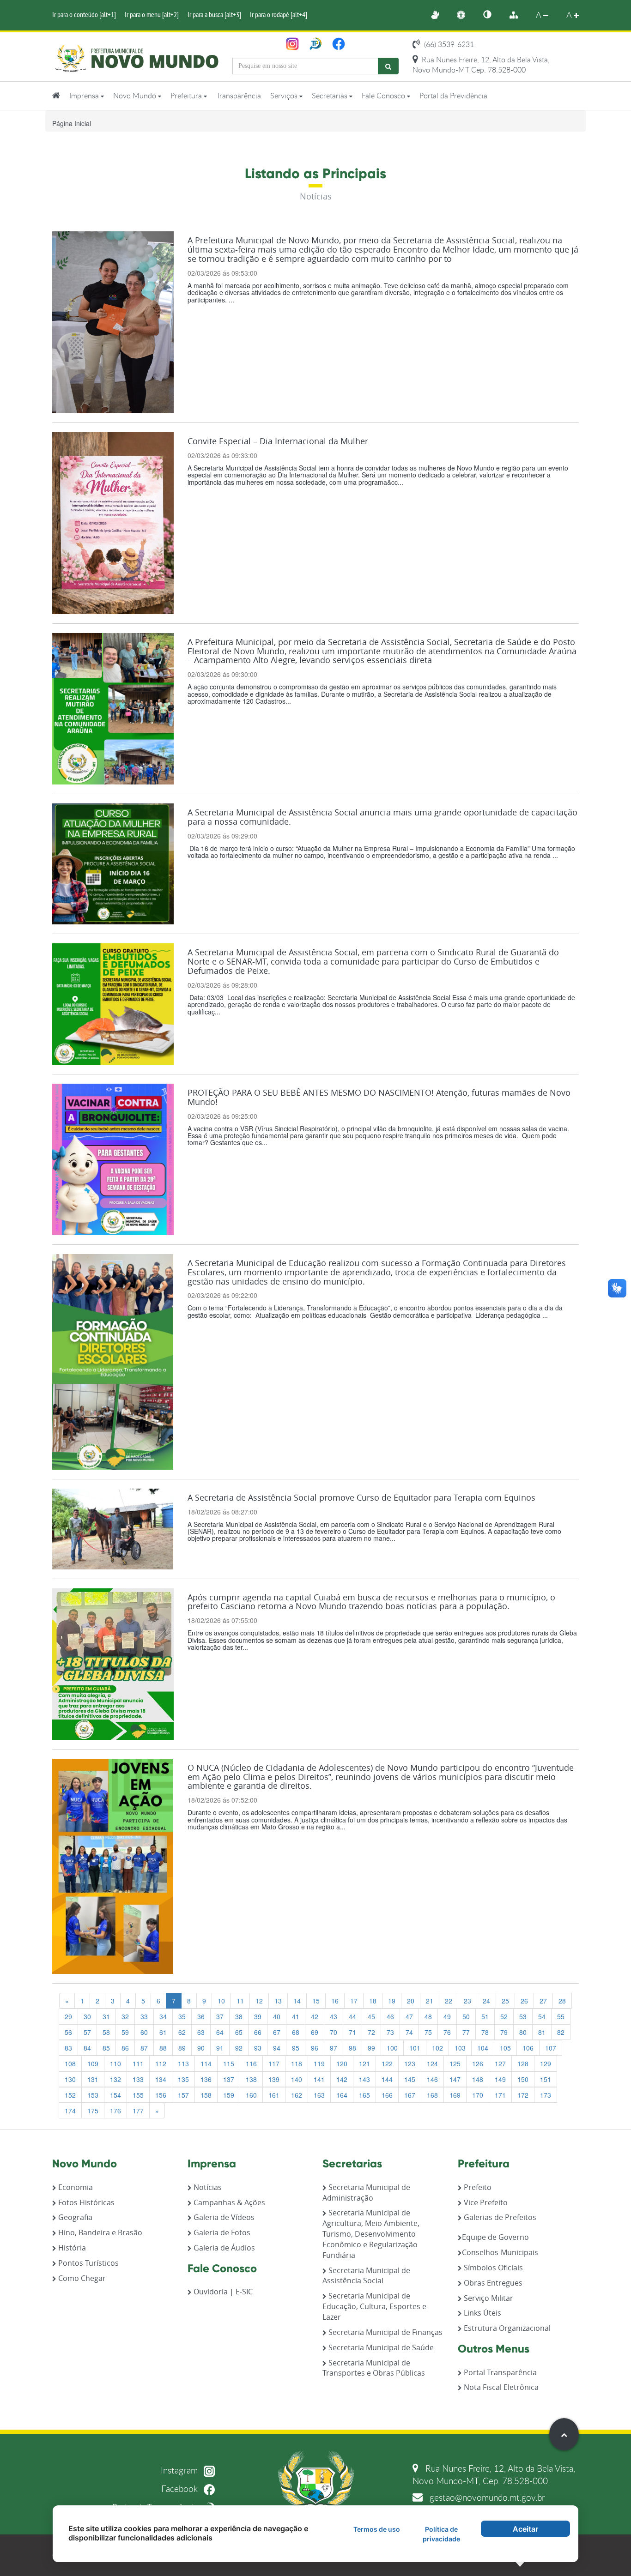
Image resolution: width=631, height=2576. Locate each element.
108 (70, 2063)
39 (258, 2016)
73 (390, 2032)
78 (485, 2032)
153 (93, 2095)
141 (319, 2079)
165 (364, 2095)
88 (163, 2048)
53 (523, 2016)
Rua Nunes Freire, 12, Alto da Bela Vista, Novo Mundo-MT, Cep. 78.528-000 (494, 2474)
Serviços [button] (285, 96)
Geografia (74, 2217)
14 (297, 2001)
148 (478, 2079)
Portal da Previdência (453, 96)
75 (428, 2032)
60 (144, 2032)
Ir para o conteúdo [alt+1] (84, 14)
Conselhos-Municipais (500, 2252)
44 (352, 2016)
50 (466, 2016)
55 (561, 2016)
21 (430, 2001)
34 (163, 2016)
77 (466, 2032)
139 (274, 2079)
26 (524, 2001)
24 (486, 2001)
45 (371, 2016)
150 (523, 2079)
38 (239, 2016)
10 (221, 2001)
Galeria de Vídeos (223, 2217)
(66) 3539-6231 (448, 44)
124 (432, 2063)
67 (277, 2032)
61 (163, 2032)
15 (316, 2001)
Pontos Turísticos (88, 2263)
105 (505, 2048)
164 (342, 2095)
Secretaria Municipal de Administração (366, 2193)
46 (390, 2016)
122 (387, 2063)
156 (161, 2095)
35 (182, 2016)
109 (93, 2063)
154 (115, 2095)
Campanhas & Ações (228, 2202)
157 (183, 2095)
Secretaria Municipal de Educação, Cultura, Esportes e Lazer (374, 2306)
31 (106, 2016)
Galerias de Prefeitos (499, 2217)
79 (504, 2032)
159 (229, 2095)
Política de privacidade (441, 2534)
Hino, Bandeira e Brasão (99, 2232)
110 (115, 2063)
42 (315, 2016)
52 (504, 2016)
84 (87, 2048)
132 (115, 2079)
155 (138, 2095)
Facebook (181, 2489)
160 (251, 2095)
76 (447, 2032)
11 (240, 2001)
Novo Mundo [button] (136, 96)
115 (229, 2063)
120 (342, 2063)
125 (455, 2063)
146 (432, 2079)
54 (542, 2016)
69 (315, 2032)
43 (334, 2016)
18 (373, 2001)
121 (364, 2063)
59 (125, 2032)
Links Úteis (482, 2313)
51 (485, 2016)
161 (274, 2095)
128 (523, 2063)
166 (387, 2095)
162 (297, 2095)
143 (364, 2079)
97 (334, 2048)
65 (239, 2032)
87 (144, 2048)
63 (201, 2032)
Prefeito (477, 2187)
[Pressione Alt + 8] (518, 15)
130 (70, 2079)
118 (297, 2063)
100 (392, 2048)
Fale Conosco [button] (384, 96)
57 (87, 2032)
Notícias (207, 2187)
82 (561, 2032)
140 (297, 2079)
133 (138, 2079)
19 (392, 2001)
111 (138, 2063)
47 (409, 2016)
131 (93, 2079)
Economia (75, 2187)
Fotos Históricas (85, 2202)
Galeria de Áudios (223, 2248)
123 (410, 2063)
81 (542, 2032)
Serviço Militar (488, 2298)
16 (335, 2001)
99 (371, 2048)
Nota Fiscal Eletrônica (500, 2387)
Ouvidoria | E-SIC (222, 2292)
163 (319, 2095)
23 (467, 2001)
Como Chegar (81, 2278)
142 (342, 2079)
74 (409, 2032)
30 (87, 2016)
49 (447, 2016)
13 (278, 2001)
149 (500, 2079)
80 (523, 2032)
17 (354, 2001)
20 (411, 2001)
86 (125, 2048)
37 (220, 2016)
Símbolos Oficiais (492, 2268)
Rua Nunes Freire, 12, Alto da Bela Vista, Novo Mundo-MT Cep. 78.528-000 (481, 65)
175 (93, 2111)
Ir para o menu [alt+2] (152, 14)
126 (478, 2063)
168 (432, 2095)
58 (106, 2032)
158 (206, 2095)
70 (334, 2032)
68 (296, 2032)
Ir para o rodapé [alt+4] (279, 14)
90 (201, 2048)
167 (410, 2095)
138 (251, 2079)
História (71, 2248)
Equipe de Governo (495, 2237)
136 (206, 2079)
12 (259, 2001)
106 (528, 2048)
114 (206, 2063)
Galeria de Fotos (221, 2232)
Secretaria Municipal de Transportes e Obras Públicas (374, 2368)
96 (315, 2048)
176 (115, 2111)
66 (258, 2032)
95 (296, 2048)
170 (478, 2095)
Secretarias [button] (331, 96)
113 (183, 2063)
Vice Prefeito (485, 2202)
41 (296, 2016)
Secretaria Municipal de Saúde (380, 2347)
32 (125, 2016)
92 (239, 2048)
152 (70, 2095)
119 (319, 2063)
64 (220, 2032)
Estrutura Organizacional (506, 2328)
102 (437, 2048)
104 (483, 2048)
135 (183, 2079)
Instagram (180, 2470)
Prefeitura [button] (187, 96)
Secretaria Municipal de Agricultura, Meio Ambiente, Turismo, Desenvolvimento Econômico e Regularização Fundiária (371, 2234)
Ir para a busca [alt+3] (214, 14)
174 (70, 2111)
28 (562, 2001)
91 (220, 2048)
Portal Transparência (499, 2372)
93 (258, 2048)
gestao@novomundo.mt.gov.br (486, 2497)
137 (229, 2079)
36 (201, 2016)
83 (68, 2048)
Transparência (239, 96)
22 (449, 2001)
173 (546, 2095)
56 (68, 2032)
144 (387, 2079)
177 (138, 2111)
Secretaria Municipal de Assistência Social (366, 2276)
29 (68, 2016)
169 (455, 2095)
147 (455, 2079)
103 (460, 2048)
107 (551, 2048)
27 (543, 2001)
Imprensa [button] (85, 96)
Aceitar (525, 2529)
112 (161, 2063)
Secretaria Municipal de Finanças (385, 2332)
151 (546, 2079)
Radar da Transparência (156, 2507)
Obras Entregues (492, 2283)
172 (523, 2095)
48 (428, 2016)
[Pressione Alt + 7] (492, 15)
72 (371, 2032)
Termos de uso (377, 2529)
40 (277, 2016)
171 (500, 2095)
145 (410, 2079)
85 (106, 2048)
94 (277, 2048)
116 (251, 2063)
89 (182, 2048)
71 (352, 2032)
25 (505, 2001)
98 (352, 2048)
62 (182, 2032)
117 (274, 2063)
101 (415, 2048)
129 (546, 2063)
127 (500, 2063)
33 (144, 2016)
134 (161, 2079)
